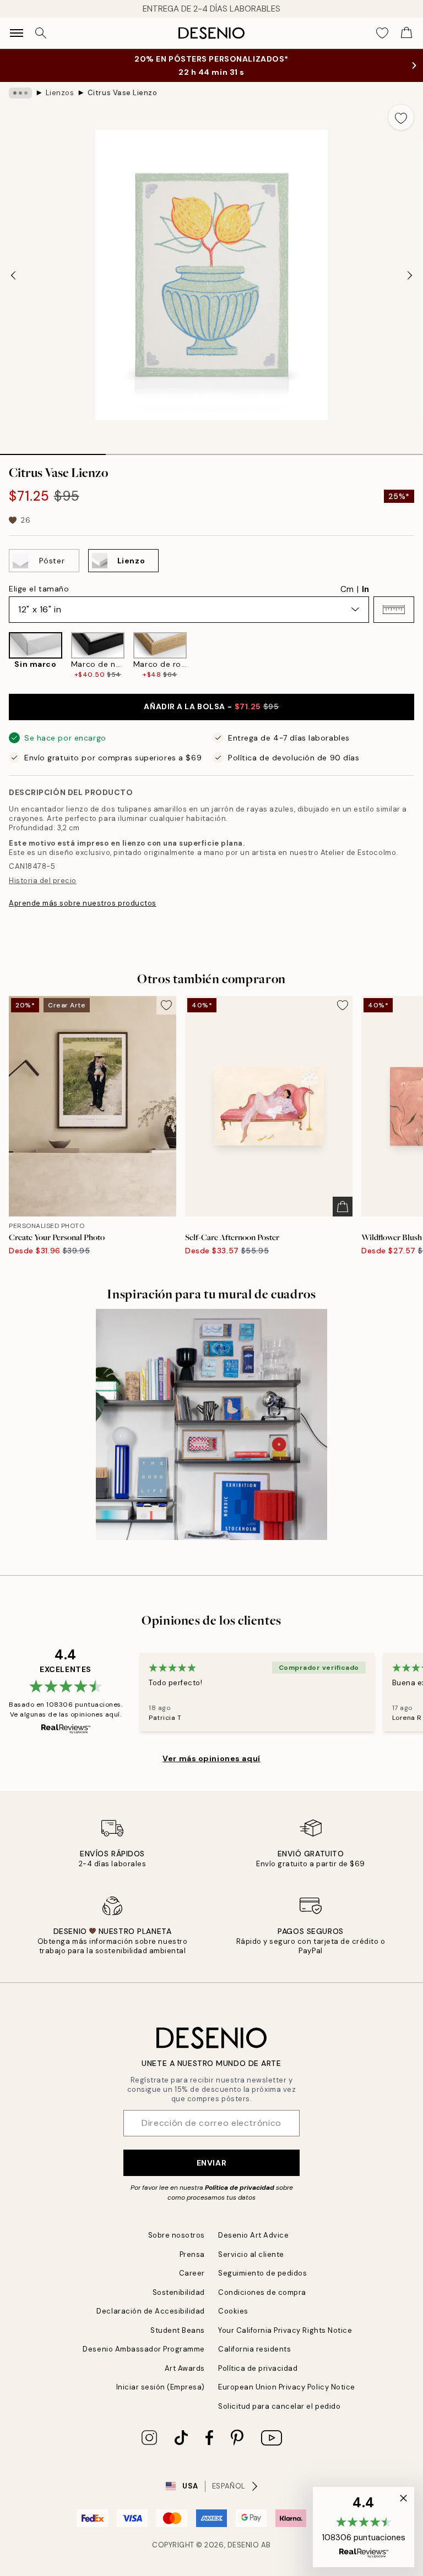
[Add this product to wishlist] (401, 117)
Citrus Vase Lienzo (122, 93)
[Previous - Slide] (13, 275)
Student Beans (178, 2330)
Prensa (192, 2254)
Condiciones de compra (262, 2292)
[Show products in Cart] (406, 33)
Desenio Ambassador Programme (144, 2349)
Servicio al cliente (251, 2254)
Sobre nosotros (177, 2235)
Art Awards (185, 2368)
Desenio (243, 2545)
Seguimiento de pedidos (262, 2273)
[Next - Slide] (410, 275)
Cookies (233, 2311)
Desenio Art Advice (253, 2235)
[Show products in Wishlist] (382, 33)
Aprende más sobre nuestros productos (83, 903)
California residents (254, 2349)
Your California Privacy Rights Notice (285, 2330)
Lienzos (60, 93)
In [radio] (365, 589)
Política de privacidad (240, 2188)
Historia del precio (43, 881)
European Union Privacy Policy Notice (287, 2387)
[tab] (53, 451)
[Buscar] (41, 33)
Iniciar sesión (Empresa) (161, 2387)
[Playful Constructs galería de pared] (211, 1424)
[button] (394, 610)
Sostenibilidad (179, 2292)
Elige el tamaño (39, 589)
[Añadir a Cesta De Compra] (343, 1207)
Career (192, 2273)
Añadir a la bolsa (211, 706)
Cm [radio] (347, 589)
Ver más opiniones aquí (211, 1758)
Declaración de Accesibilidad (151, 2311)
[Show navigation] (17, 33)
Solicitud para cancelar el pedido (279, 2406)
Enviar (211, 2163)
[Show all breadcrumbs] (20, 93)
